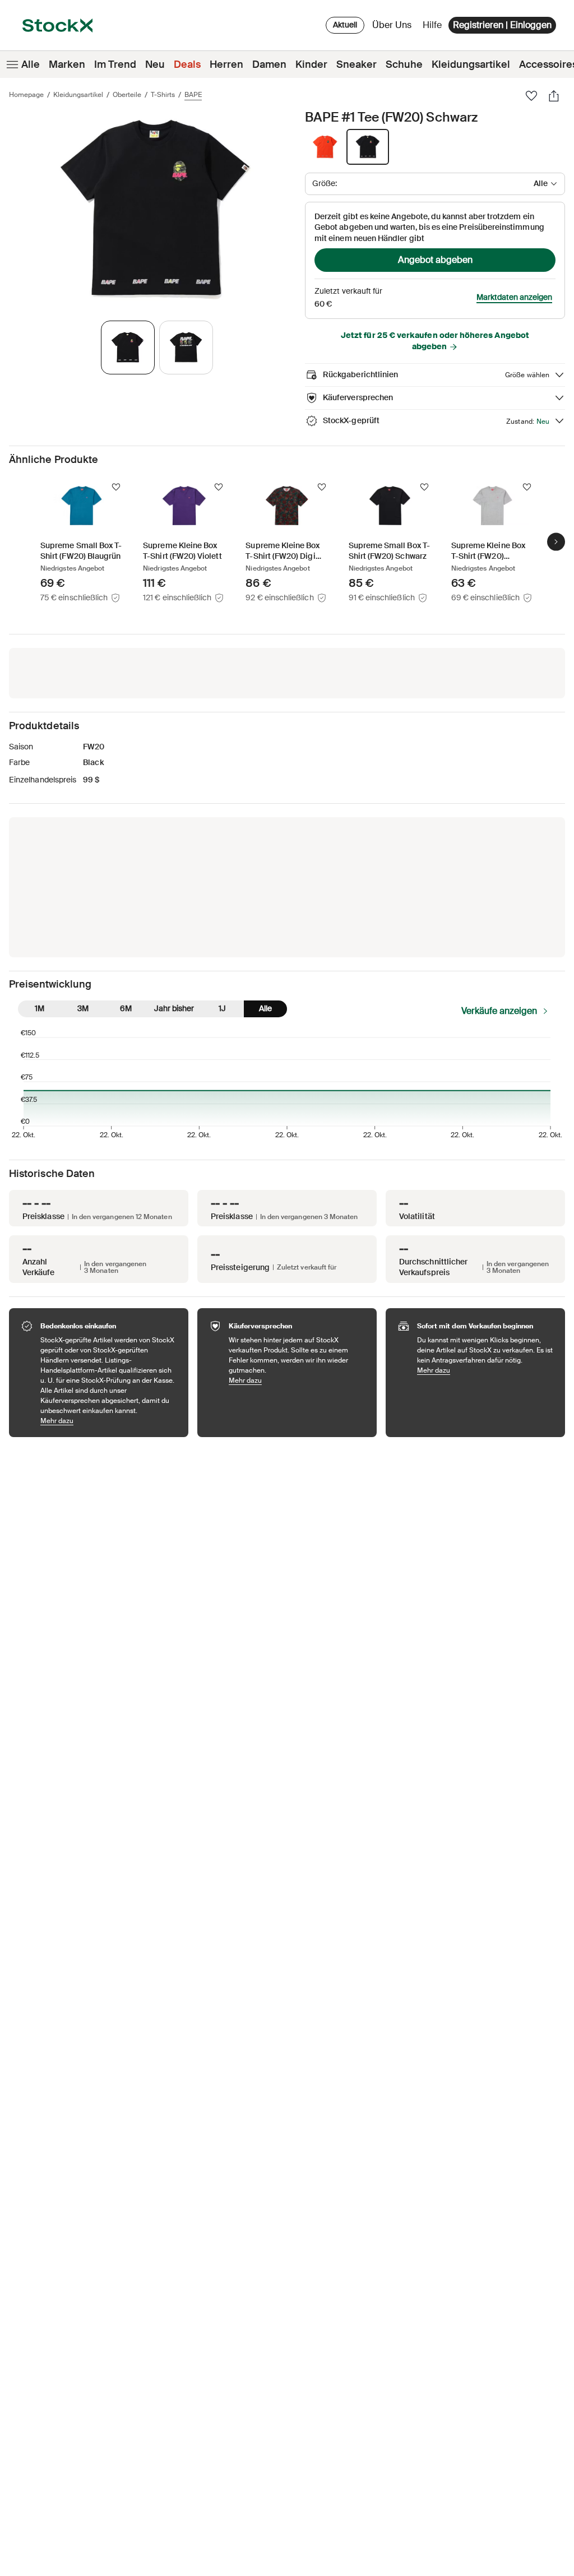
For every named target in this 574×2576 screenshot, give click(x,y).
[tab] (128, 348)
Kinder (311, 64)
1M (40, 1008)
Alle (31, 64)
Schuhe (404, 64)
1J (222, 1008)
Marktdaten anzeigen (514, 297)
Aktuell (345, 25)
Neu (155, 64)
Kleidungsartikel (471, 64)
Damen (269, 64)
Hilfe (432, 25)
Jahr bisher (174, 1008)
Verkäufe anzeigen (499, 1011)
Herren (226, 64)
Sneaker (357, 64)
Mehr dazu (109, 1421)
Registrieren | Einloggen (502, 25)
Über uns (394, 28)
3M (83, 1008)
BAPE (193, 95)
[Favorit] (531, 96)
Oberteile (127, 95)
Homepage (26, 95)
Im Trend (115, 64)
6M (126, 1008)
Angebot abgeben (435, 260)
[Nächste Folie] (556, 541)
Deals (187, 64)
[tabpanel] (155, 209)
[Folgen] (116, 487)
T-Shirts (163, 95)
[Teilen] (554, 96)
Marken (67, 64)
